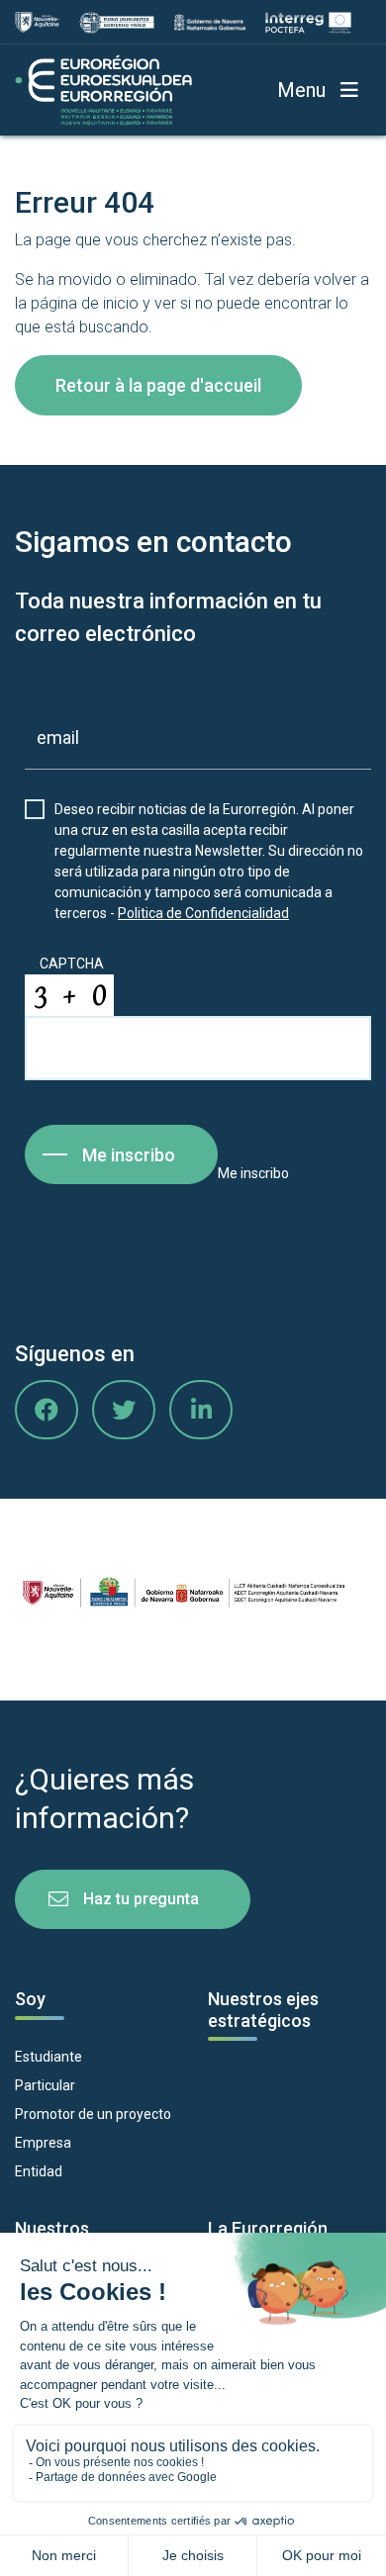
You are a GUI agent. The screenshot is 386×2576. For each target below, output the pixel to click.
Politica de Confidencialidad (203, 913)
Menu (301, 90)
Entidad (39, 2171)
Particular (45, 2085)
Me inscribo (129, 1155)
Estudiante (48, 2057)
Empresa (43, 2143)
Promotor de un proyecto (93, 2114)
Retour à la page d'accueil (158, 385)
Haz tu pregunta (141, 1899)
